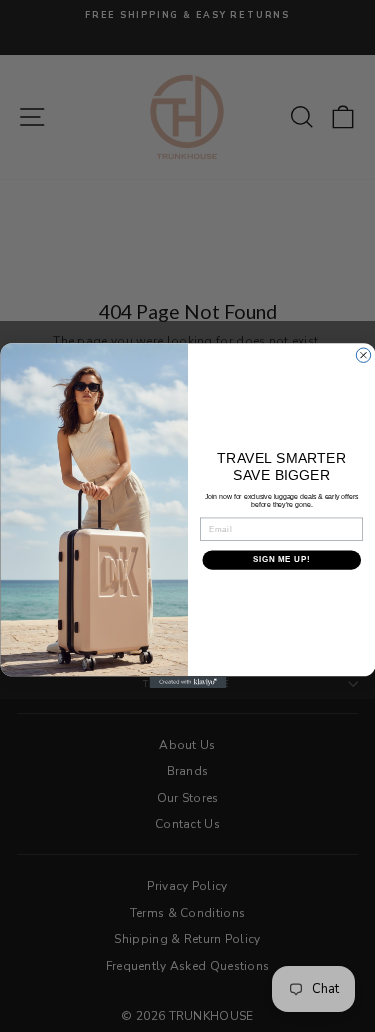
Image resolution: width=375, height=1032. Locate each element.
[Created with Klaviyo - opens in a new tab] (187, 683)
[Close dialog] (363, 355)
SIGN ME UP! (281, 560)
